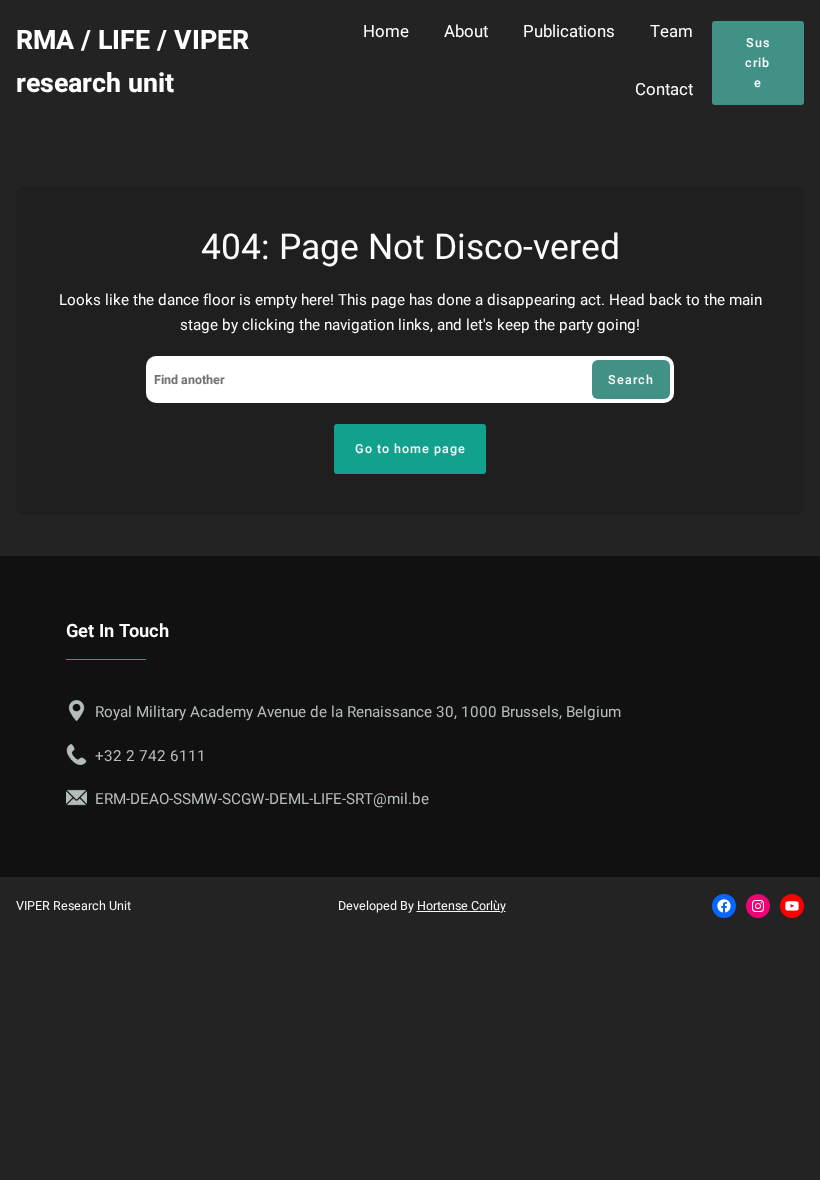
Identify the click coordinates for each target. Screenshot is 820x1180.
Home (386, 33)
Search (631, 380)
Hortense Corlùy (461, 906)
